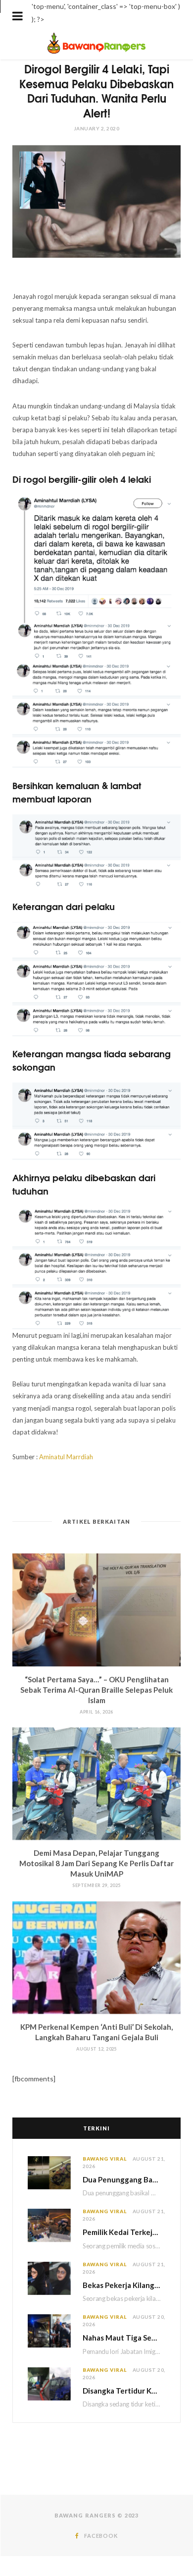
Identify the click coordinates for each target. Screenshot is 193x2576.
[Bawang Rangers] (97, 53)
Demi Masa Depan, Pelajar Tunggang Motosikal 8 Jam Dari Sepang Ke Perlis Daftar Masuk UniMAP (96, 1863)
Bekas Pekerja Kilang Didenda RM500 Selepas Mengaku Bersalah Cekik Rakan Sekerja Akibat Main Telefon (124, 2285)
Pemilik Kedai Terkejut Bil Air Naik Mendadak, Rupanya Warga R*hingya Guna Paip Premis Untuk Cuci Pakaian (124, 2232)
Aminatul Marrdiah (66, 1457)
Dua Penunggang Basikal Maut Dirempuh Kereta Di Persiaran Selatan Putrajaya (124, 2179)
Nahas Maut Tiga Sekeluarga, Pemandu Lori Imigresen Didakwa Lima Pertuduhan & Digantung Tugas (124, 2338)
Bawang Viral (105, 2159)
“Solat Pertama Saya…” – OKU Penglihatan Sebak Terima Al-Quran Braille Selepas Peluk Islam (96, 1690)
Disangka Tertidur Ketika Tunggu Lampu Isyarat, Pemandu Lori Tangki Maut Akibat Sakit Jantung (124, 2391)
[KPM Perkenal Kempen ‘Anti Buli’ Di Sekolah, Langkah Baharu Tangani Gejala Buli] (96, 1958)
